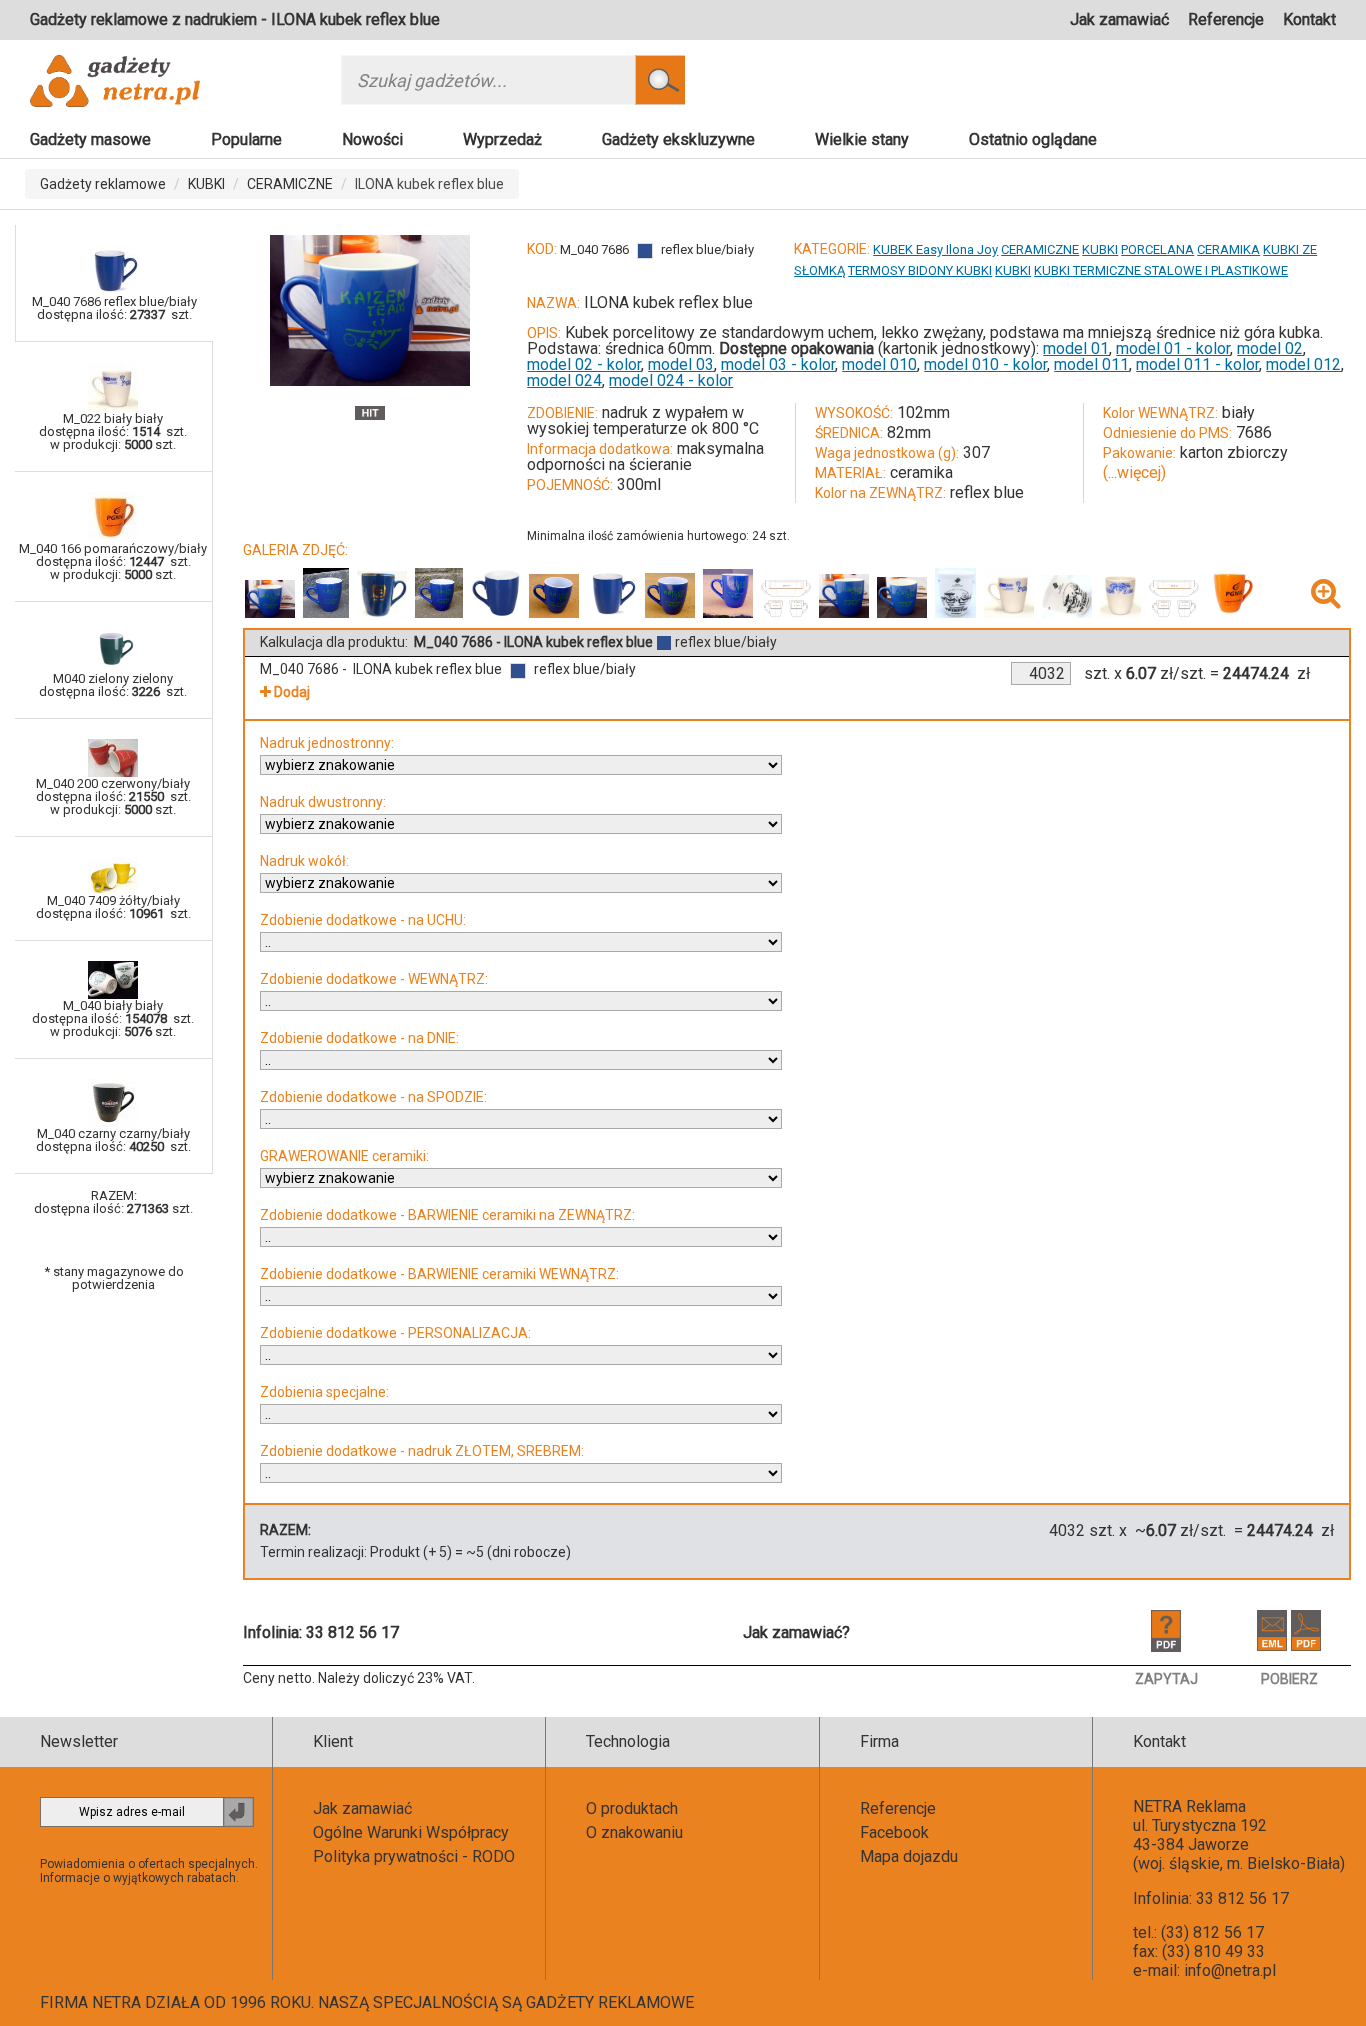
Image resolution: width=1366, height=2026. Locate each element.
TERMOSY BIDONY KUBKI (920, 270)
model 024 (564, 380)
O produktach (632, 1808)
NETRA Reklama (1189, 1806)
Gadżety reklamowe (103, 184)
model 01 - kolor (1173, 348)
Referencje (1226, 19)
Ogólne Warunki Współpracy (411, 1832)
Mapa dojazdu (909, 1856)
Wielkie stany (862, 139)
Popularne (246, 139)
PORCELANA (1157, 249)
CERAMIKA (1228, 249)
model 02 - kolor (584, 364)
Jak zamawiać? (796, 1632)
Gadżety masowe (90, 139)
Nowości (372, 139)
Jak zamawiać (1119, 19)
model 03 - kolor (778, 364)
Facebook (894, 1832)
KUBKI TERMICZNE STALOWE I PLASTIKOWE (1161, 270)
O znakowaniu (634, 1832)
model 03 (681, 364)
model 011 (1091, 364)
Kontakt (1309, 19)
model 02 (1270, 348)
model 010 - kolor (985, 364)
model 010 (879, 364)
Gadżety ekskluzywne (678, 139)
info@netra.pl (1230, 1970)
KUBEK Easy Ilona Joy (935, 249)
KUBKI (206, 184)
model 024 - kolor (671, 380)
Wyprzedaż (502, 139)
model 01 (1076, 348)
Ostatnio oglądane (1033, 139)
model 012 (1303, 364)
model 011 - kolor (1197, 364)
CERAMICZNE (290, 184)
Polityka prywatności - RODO (414, 1856)
